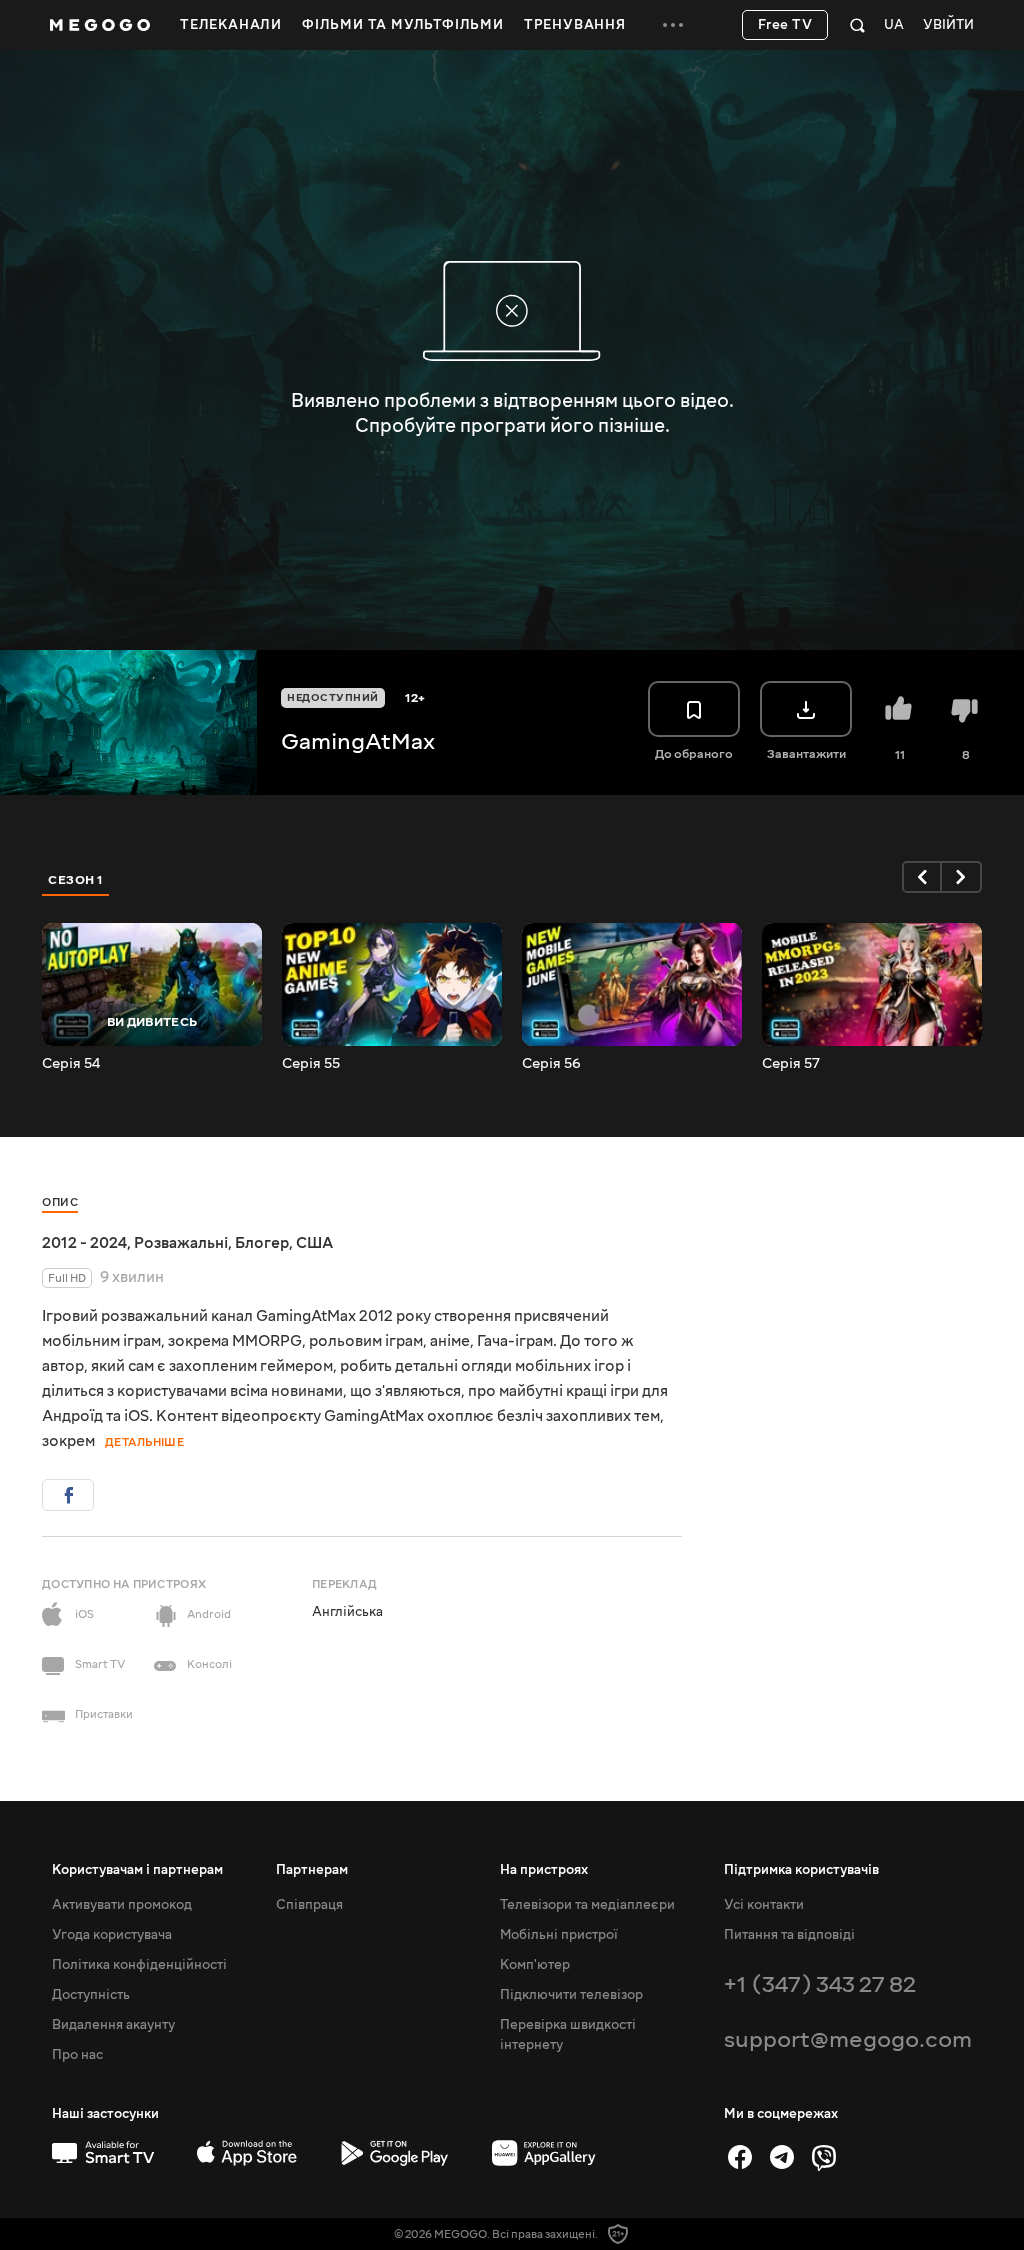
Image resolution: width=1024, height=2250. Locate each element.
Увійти (948, 25)
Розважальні (181, 1243)
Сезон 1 (76, 880)
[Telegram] (782, 2157)
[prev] (922, 877)
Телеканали (231, 25)
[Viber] (824, 2157)
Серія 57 (791, 1064)
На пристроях (544, 1870)
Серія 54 (71, 1064)
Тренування (575, 25)
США (314, 1243)
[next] (962, 877)
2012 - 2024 (84, 1243)
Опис (60, 1202)
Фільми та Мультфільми (403, 25)
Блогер (262, 1243)
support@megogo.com (848, 2039)
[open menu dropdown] (673, 25)
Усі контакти (764, 1905)
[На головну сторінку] (100, 25)
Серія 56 (551, 1064)
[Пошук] (857, 25)
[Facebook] (740, 2157)
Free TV (785, 25)
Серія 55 (311, 1064)
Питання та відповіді (789, 1935)
